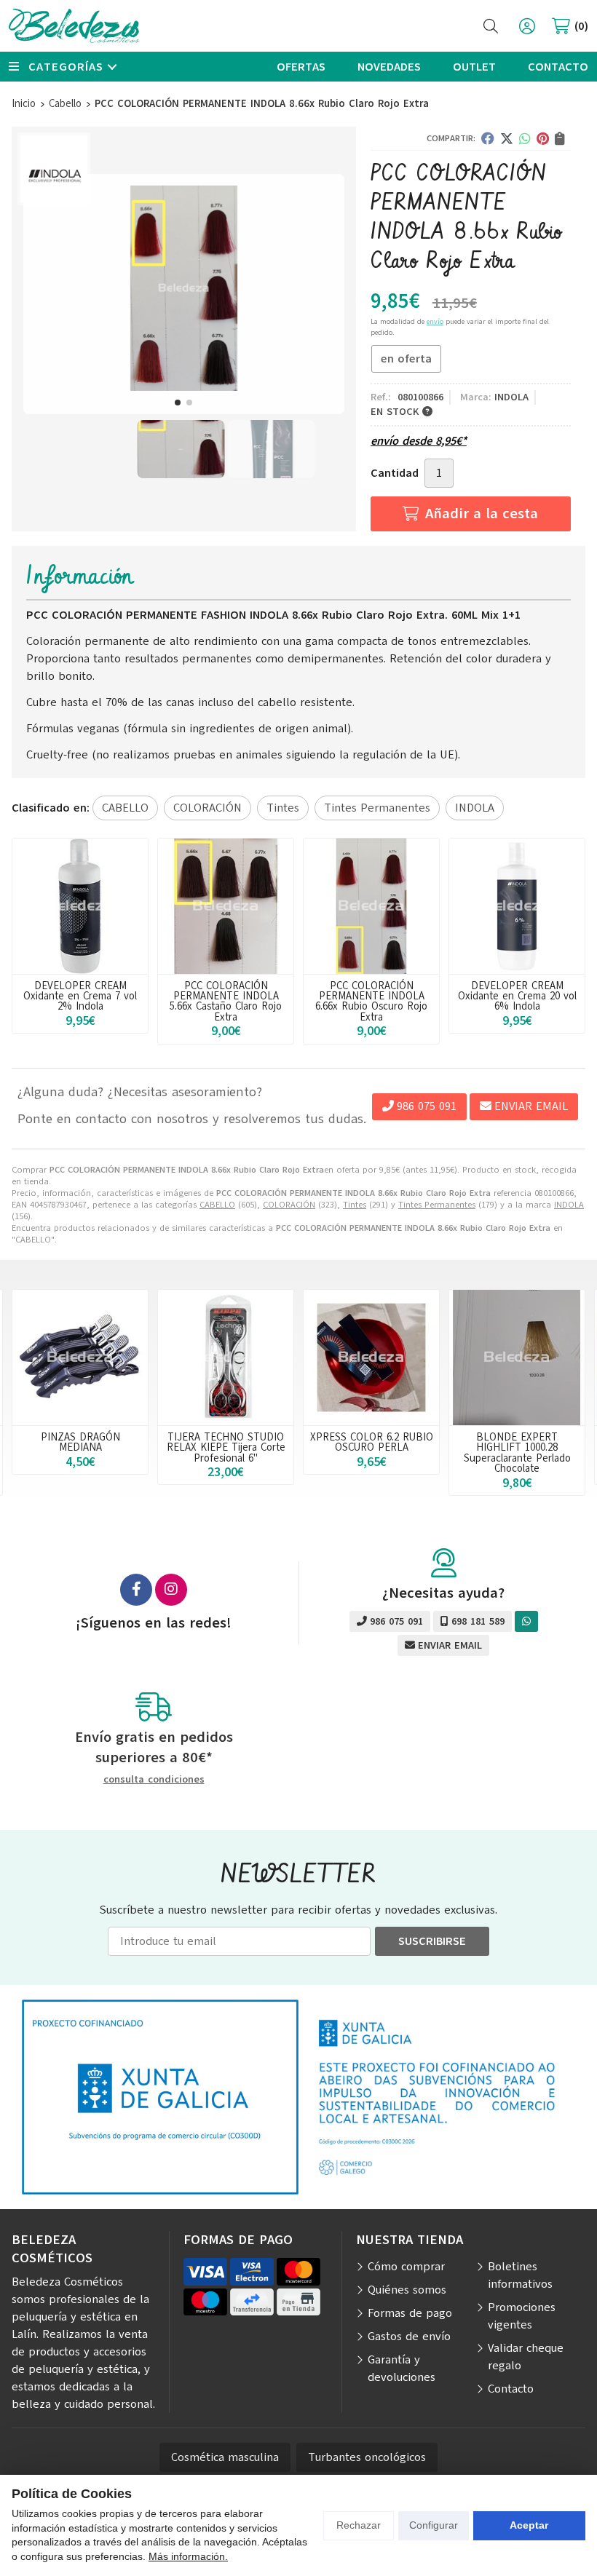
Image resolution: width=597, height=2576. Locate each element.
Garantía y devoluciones (402, 2369)
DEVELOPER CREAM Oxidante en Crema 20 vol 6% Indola (517, 996)
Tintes (355, 1205)
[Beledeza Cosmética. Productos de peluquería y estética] (74, 26)
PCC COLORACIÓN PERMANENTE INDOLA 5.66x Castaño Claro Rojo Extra (226, 1001)
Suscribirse (432, 1941)
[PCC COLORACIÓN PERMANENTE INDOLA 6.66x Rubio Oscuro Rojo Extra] (371, 906)
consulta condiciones (154, 1780)
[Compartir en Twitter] (507, 138)
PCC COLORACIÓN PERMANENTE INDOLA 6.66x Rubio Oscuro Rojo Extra (371, 1001)
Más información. (188, 2556)
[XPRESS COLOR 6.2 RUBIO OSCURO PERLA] (371, 1358)
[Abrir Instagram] (171, 1590)
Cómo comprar (406, 2267)
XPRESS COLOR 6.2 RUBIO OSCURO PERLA (372, 1442)
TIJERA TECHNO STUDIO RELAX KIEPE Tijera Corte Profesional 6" (226, 1447)
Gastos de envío (409, 2337)
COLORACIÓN (289, 1205)
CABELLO (217, 1205)
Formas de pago (410, 2313)
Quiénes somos (407, 2290)
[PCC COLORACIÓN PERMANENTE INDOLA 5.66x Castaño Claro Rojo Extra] (226, 906)
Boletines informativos (520, 2275)
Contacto (511, 2389)
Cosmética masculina (225, 2457)
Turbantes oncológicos (367, 2457)
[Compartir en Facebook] (488, 138)
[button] (178, 403)
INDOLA (569, 1205)
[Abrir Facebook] (136, 1590)
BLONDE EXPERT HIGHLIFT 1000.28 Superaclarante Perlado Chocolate (517, 1453)
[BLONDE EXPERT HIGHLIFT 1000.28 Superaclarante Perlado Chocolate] (517, 1358)
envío (435, 321)
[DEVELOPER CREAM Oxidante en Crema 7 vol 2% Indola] (80, 906)
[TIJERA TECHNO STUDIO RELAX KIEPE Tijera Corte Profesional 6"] (226, 1358)
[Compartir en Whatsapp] (525, 138)
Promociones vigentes (522, 2316)
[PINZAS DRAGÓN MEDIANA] (80, 1358)
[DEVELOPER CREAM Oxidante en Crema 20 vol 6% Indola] (517, 906)
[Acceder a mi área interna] (527, 26)
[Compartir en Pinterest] (543, 138)
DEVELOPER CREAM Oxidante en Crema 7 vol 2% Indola (80, 996)
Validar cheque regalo (526, 2357)
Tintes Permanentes (437, 1205)
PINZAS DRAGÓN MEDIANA (80, 1442)
